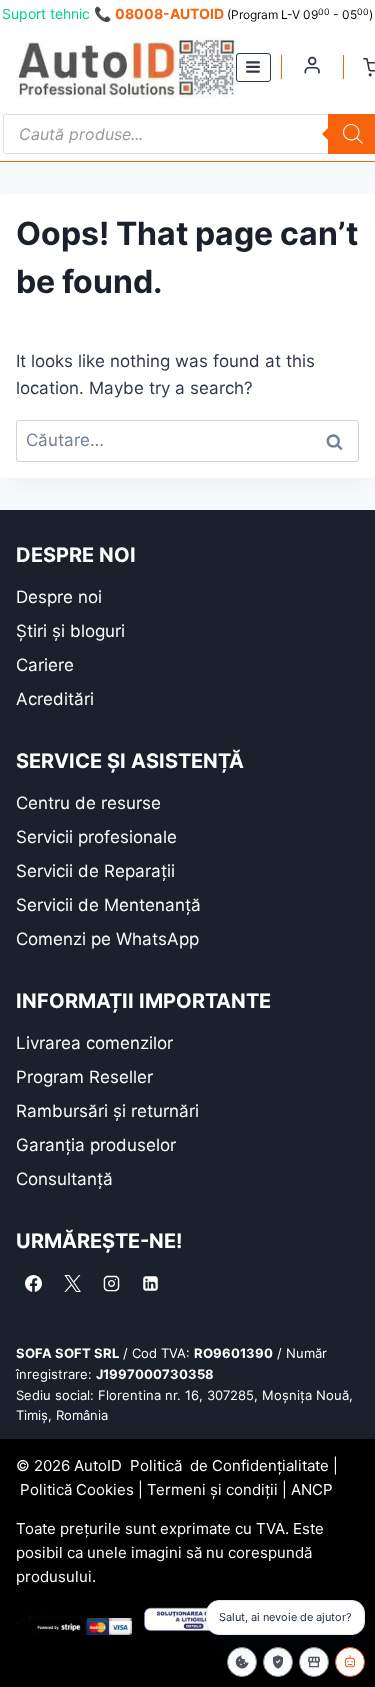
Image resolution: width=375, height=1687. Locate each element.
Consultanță (64, 1179)
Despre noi (59, 597)
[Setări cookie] (242, 1662)
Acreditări (55, 699)
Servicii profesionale (96, 837)
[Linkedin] (150, 1283)
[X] (72, 1283)
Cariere (45, 665)
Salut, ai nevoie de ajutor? (285, 1617)
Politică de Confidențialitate (229, 1465)
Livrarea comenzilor (94, 1043)
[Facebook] (33, 1283)
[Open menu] (253, 67)
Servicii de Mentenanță (108, 905)
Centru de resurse (88, 803)
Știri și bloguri (70, 631)
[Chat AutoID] (350, 1662)
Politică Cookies (77, 1489)
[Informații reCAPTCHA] (278, 1662)
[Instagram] (111, 1283)
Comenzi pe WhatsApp (107, 939)
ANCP (312, 1489)
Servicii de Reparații (95, 871)
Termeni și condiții (212, 1489)
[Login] (312, 65)
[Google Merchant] (314, 1662)
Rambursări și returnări (107, 1111)
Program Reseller (84, 1077)
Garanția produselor (96, 1145)
